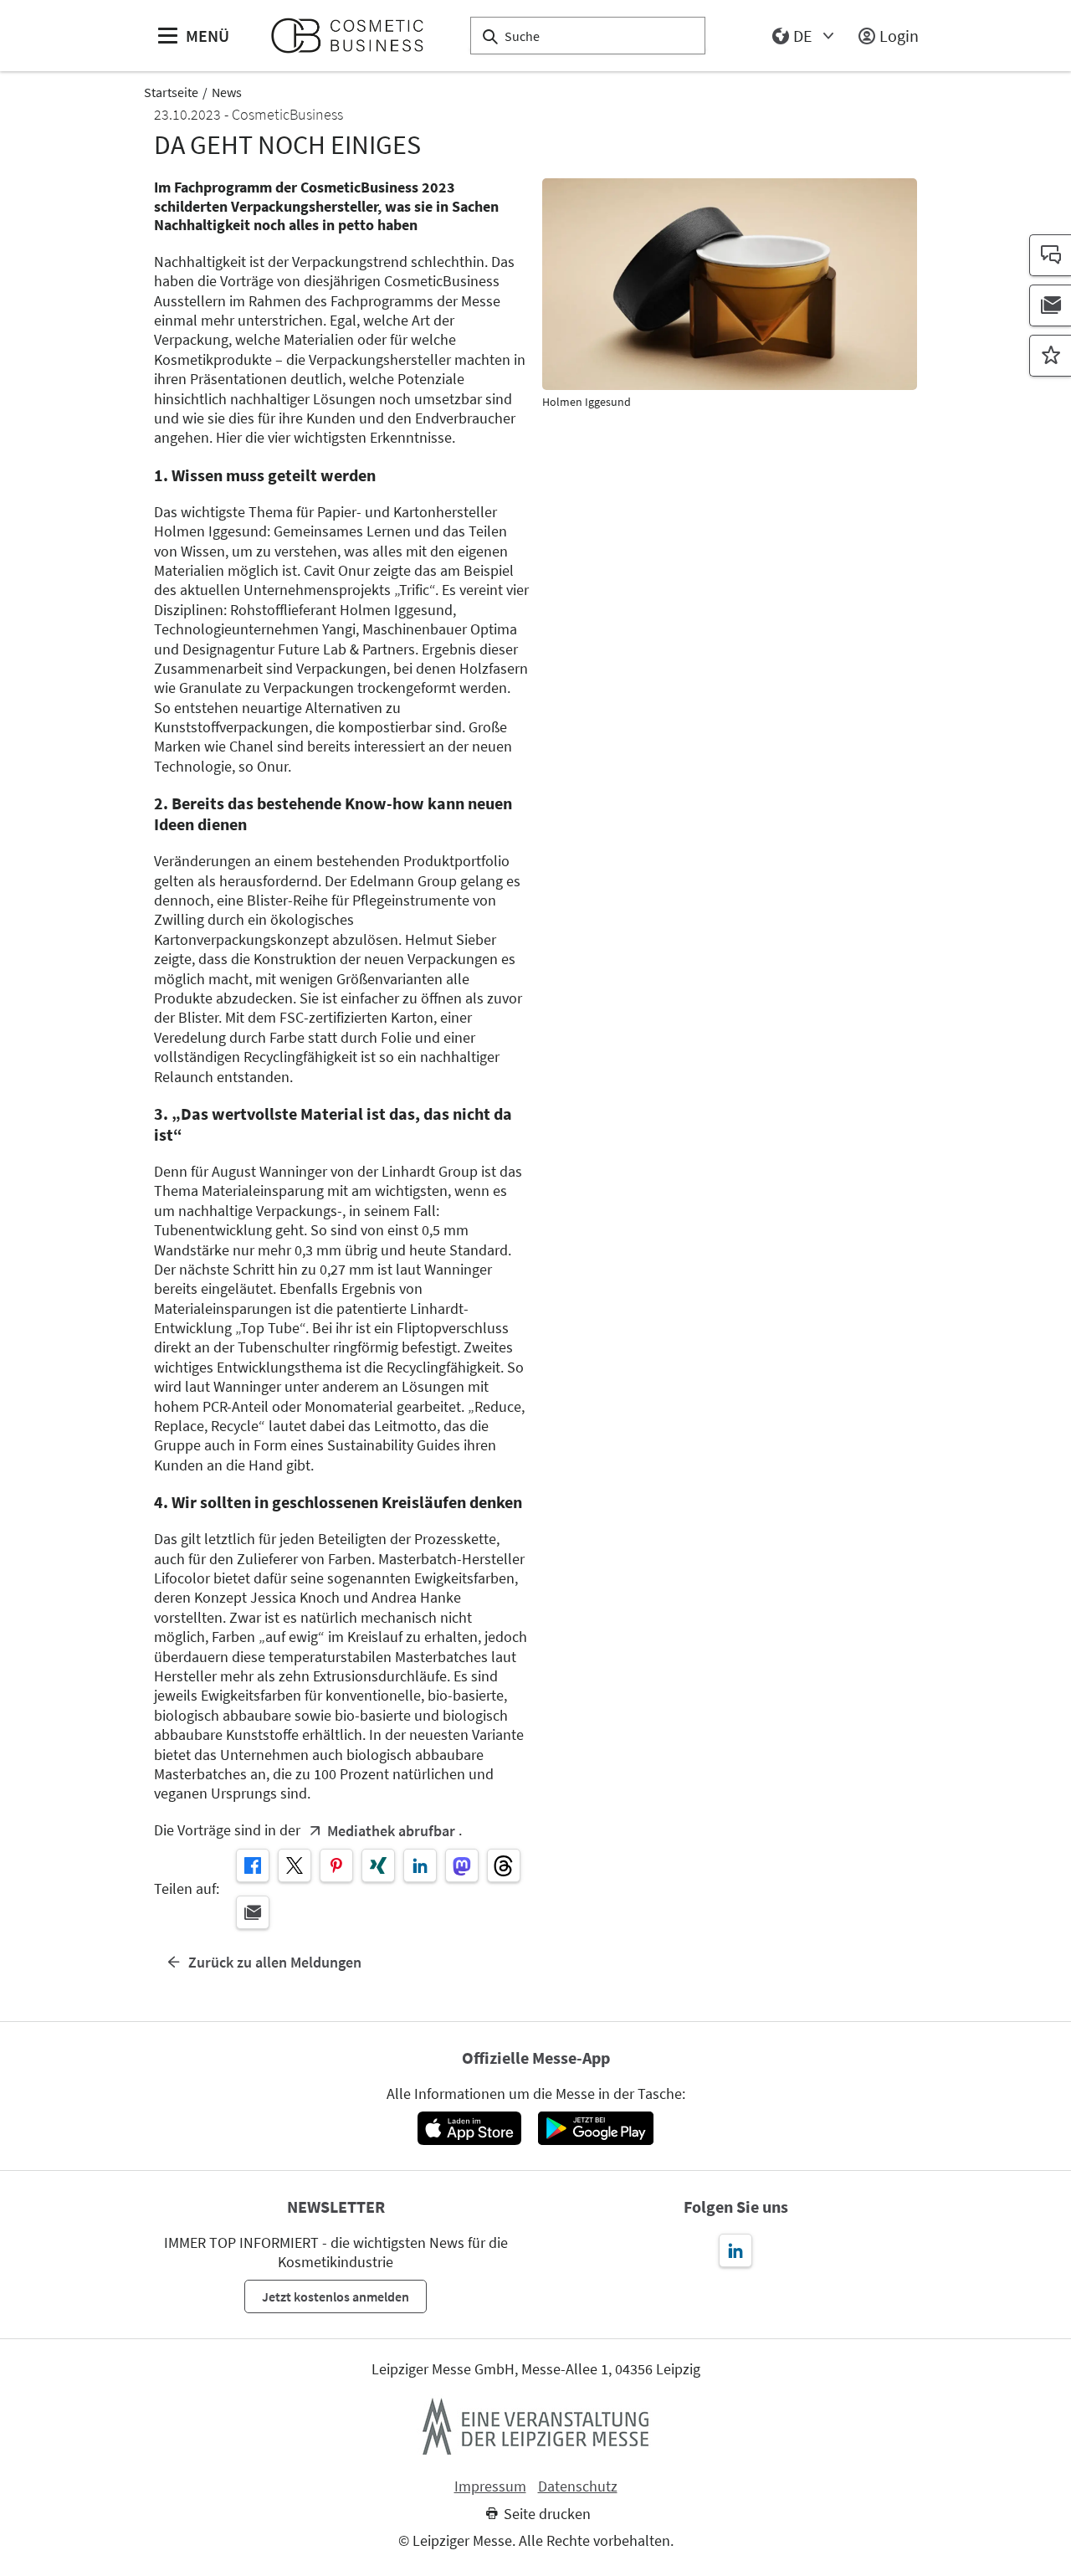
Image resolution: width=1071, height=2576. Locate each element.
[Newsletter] (1050, 305)
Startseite (171, 92)
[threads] (504, 1865)
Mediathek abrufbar (391, 1831)
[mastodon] (462, 1865)
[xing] (378, 1865)
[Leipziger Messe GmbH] (535, 2426)
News (227, 92)
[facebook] (253, 1865)
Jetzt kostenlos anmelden (336, 2296)
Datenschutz (578, 2486)
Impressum (490, 2486)
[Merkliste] (1050, 356)
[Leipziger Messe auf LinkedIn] (735, 2250)
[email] (253, 1912)
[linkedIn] (420, 1865)
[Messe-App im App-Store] (469, 2128)
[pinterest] (336, 1865)
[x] (295, 1865)
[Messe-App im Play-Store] (596, 2128)
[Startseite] (354, 36)
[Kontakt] (1050, 255)
